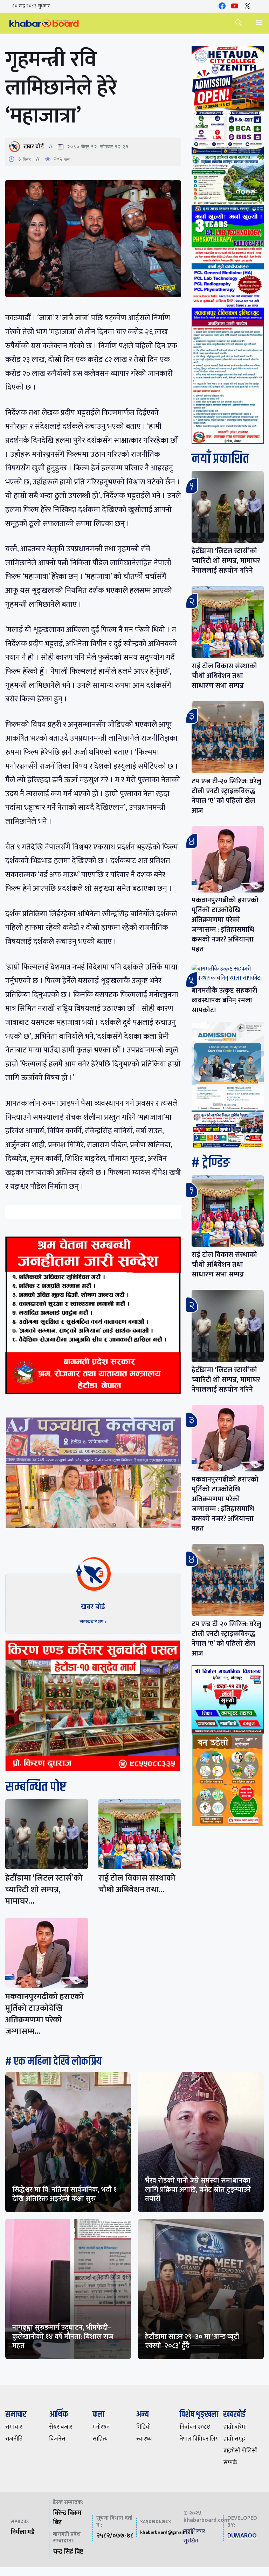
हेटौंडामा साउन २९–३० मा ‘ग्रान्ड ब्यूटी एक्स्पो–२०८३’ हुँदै (192, 2341)
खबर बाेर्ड (34, 147)
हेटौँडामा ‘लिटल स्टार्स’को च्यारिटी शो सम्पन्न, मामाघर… (44, 1890)
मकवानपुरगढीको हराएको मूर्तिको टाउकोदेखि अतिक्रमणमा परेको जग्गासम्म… (44, 2014)
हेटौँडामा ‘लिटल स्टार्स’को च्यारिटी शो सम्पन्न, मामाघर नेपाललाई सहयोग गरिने (226, 561)
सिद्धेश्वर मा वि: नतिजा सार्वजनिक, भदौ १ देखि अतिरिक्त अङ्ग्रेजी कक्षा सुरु (64, 2194)
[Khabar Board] (44, 23)
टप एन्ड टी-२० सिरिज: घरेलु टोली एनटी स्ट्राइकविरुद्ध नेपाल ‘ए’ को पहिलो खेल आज (226, 796)
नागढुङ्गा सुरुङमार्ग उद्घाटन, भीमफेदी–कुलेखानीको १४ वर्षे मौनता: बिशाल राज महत (63, 2337)
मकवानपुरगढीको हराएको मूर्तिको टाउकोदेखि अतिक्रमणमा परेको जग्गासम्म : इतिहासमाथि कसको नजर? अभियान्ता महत (225, 925)
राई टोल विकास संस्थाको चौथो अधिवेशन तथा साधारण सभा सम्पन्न (224, 676)
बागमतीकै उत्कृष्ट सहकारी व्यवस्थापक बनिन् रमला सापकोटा (224, 1000)
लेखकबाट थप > (93, 1622)
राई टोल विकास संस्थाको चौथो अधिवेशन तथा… (137, 1884)
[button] (239, 23)
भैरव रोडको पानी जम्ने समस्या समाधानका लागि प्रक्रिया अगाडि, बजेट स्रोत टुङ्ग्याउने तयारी (198, 2190)
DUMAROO (242, 2536)
